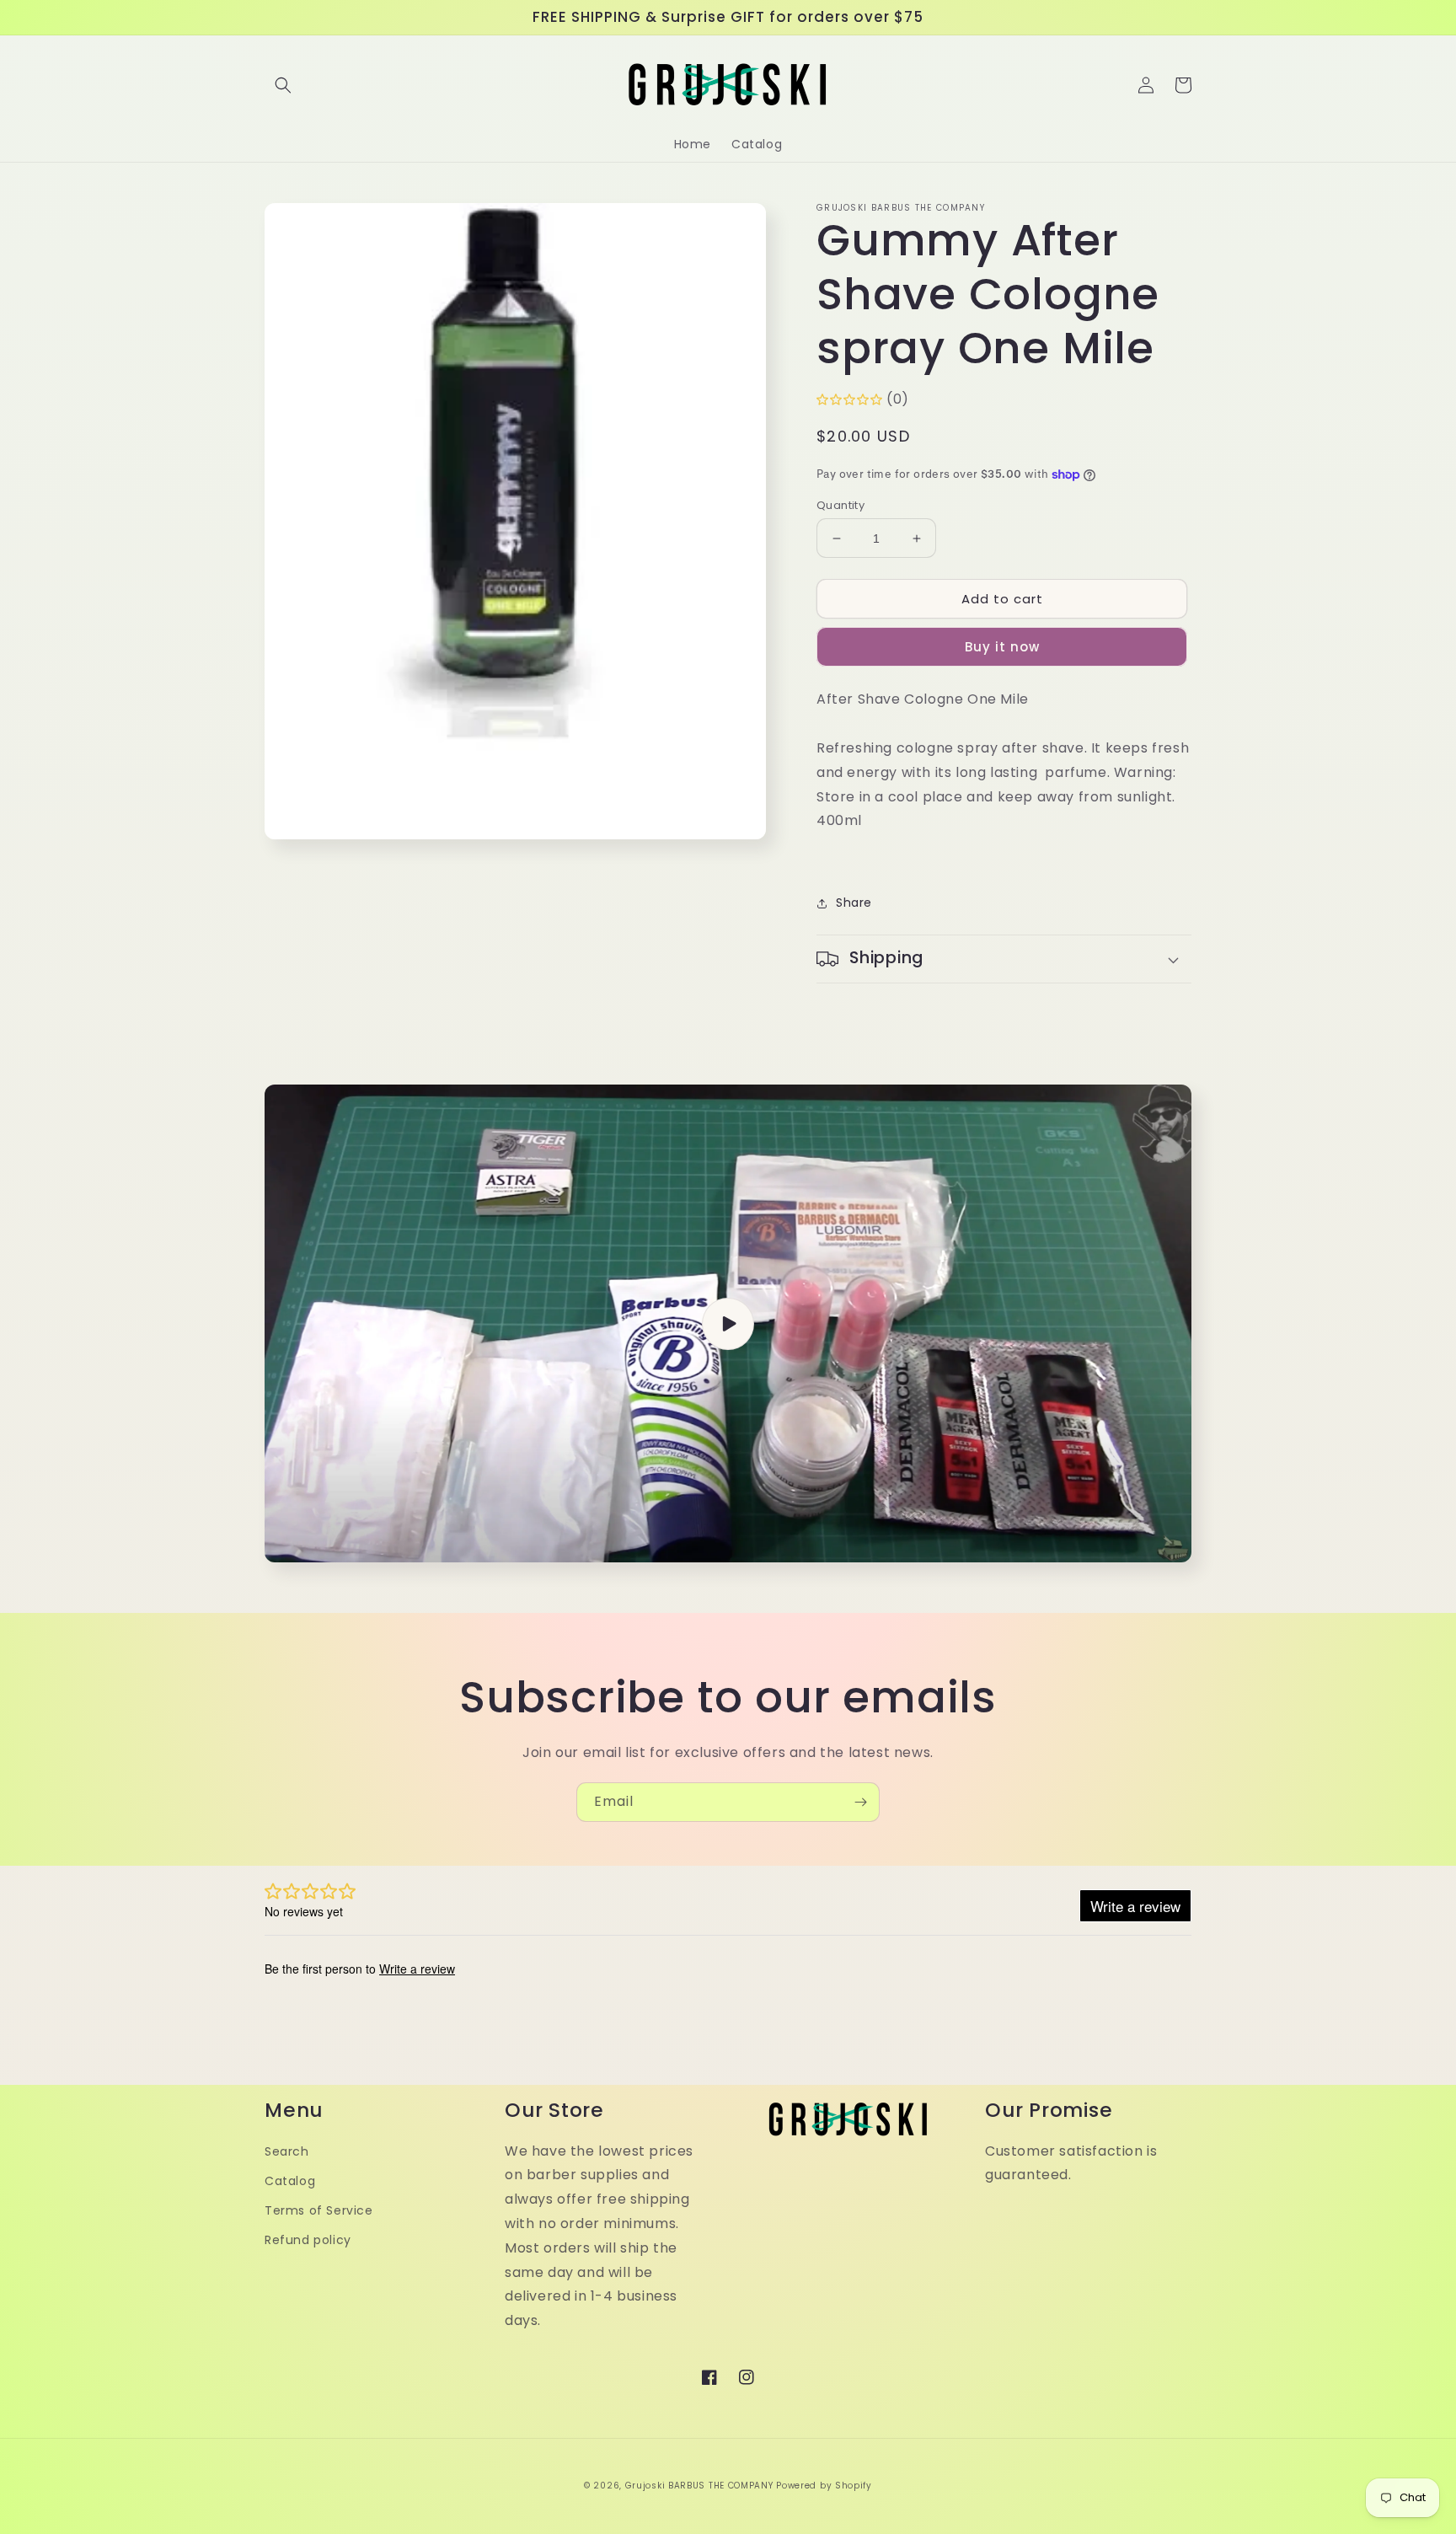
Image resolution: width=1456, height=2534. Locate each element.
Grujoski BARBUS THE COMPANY (701, 2486)
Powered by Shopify (824, 2486)
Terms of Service (319, 2210)
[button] (283, 85)
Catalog (290, 2181)
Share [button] (854, 903)
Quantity (840, 505)
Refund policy (308, 2240)
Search (287, 2151)
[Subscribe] (860, 1802)
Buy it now (1002, 647)
